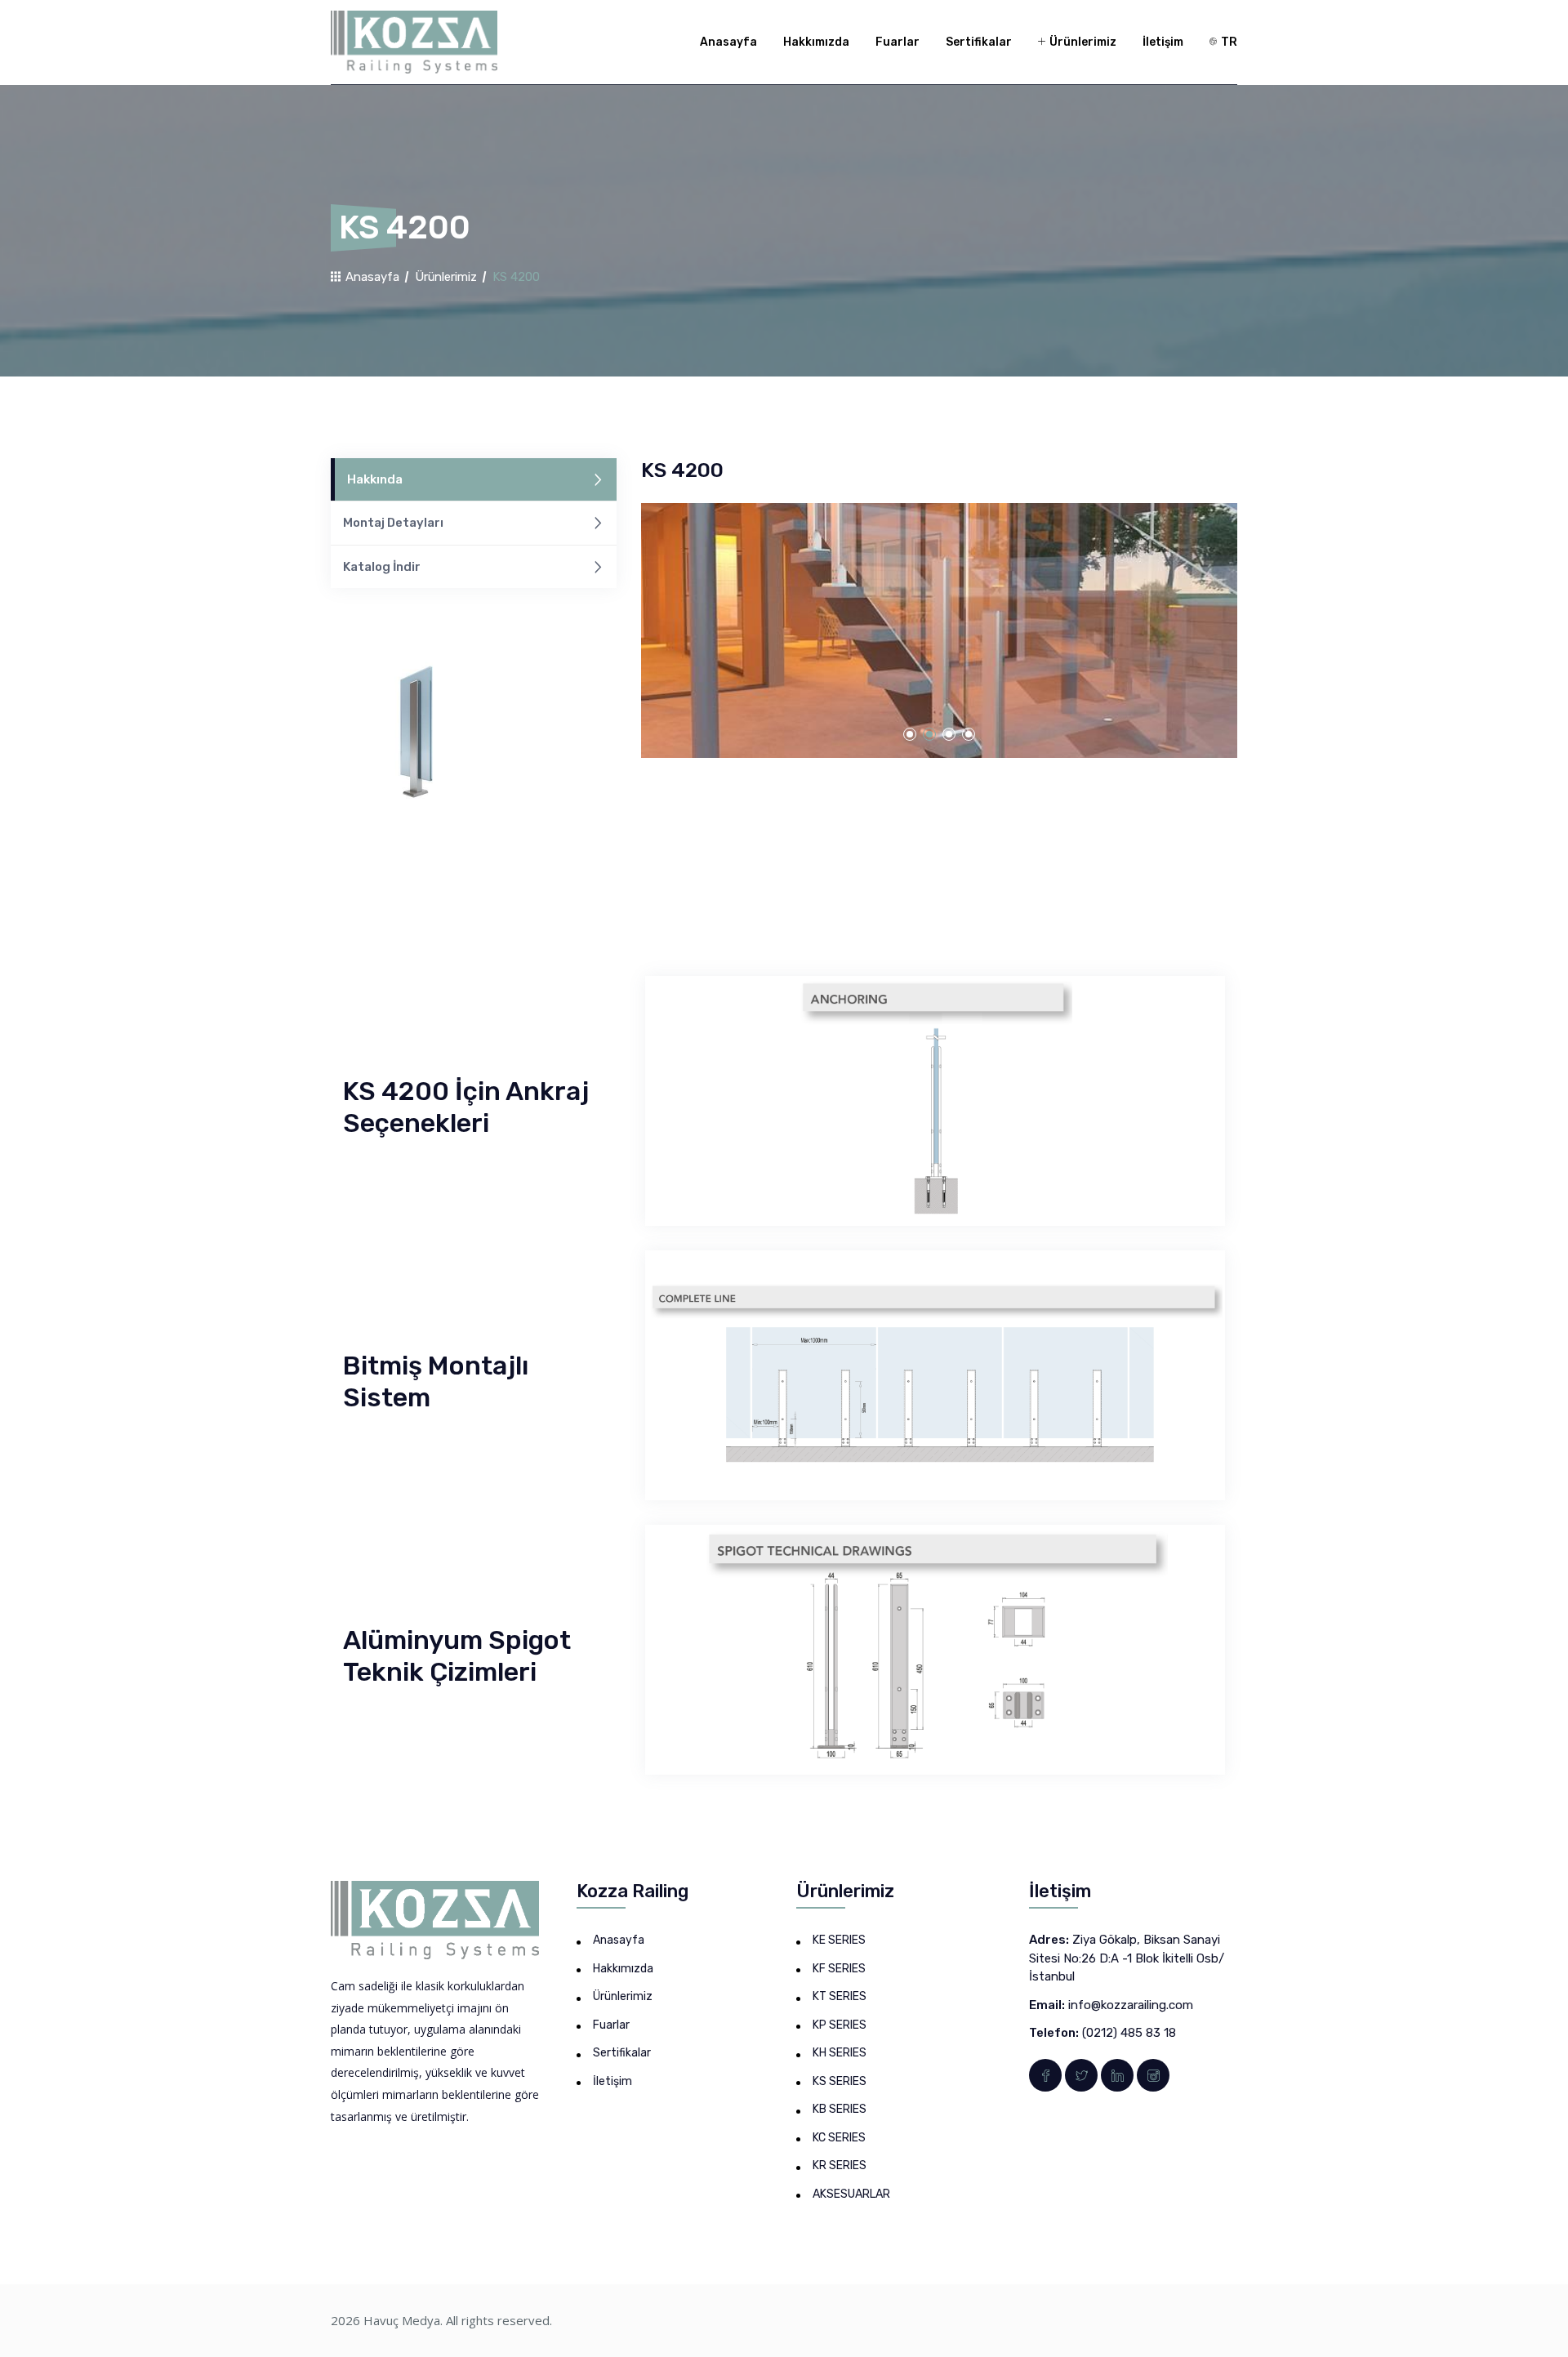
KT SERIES (840, 1996)
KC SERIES (839, 2138)
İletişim (1163, 42)
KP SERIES (840, 2025)
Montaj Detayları (393, 523)
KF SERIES (839, 1969)
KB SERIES (840, 2109)
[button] (910, 734)
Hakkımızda (816, 42)
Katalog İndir (382, 567)
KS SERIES (840, 2081)
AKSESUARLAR (851, 2194)
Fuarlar (898, 42)
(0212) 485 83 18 (1129, 2033)
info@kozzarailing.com (1131, 2005)
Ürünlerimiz (1082, 42)
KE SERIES (839, 1940)
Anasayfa (728, 42)
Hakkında (375, 479)
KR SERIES (840, 2165)
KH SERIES (840, 2053)
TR (1228, 42)
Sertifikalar (979, 42)
